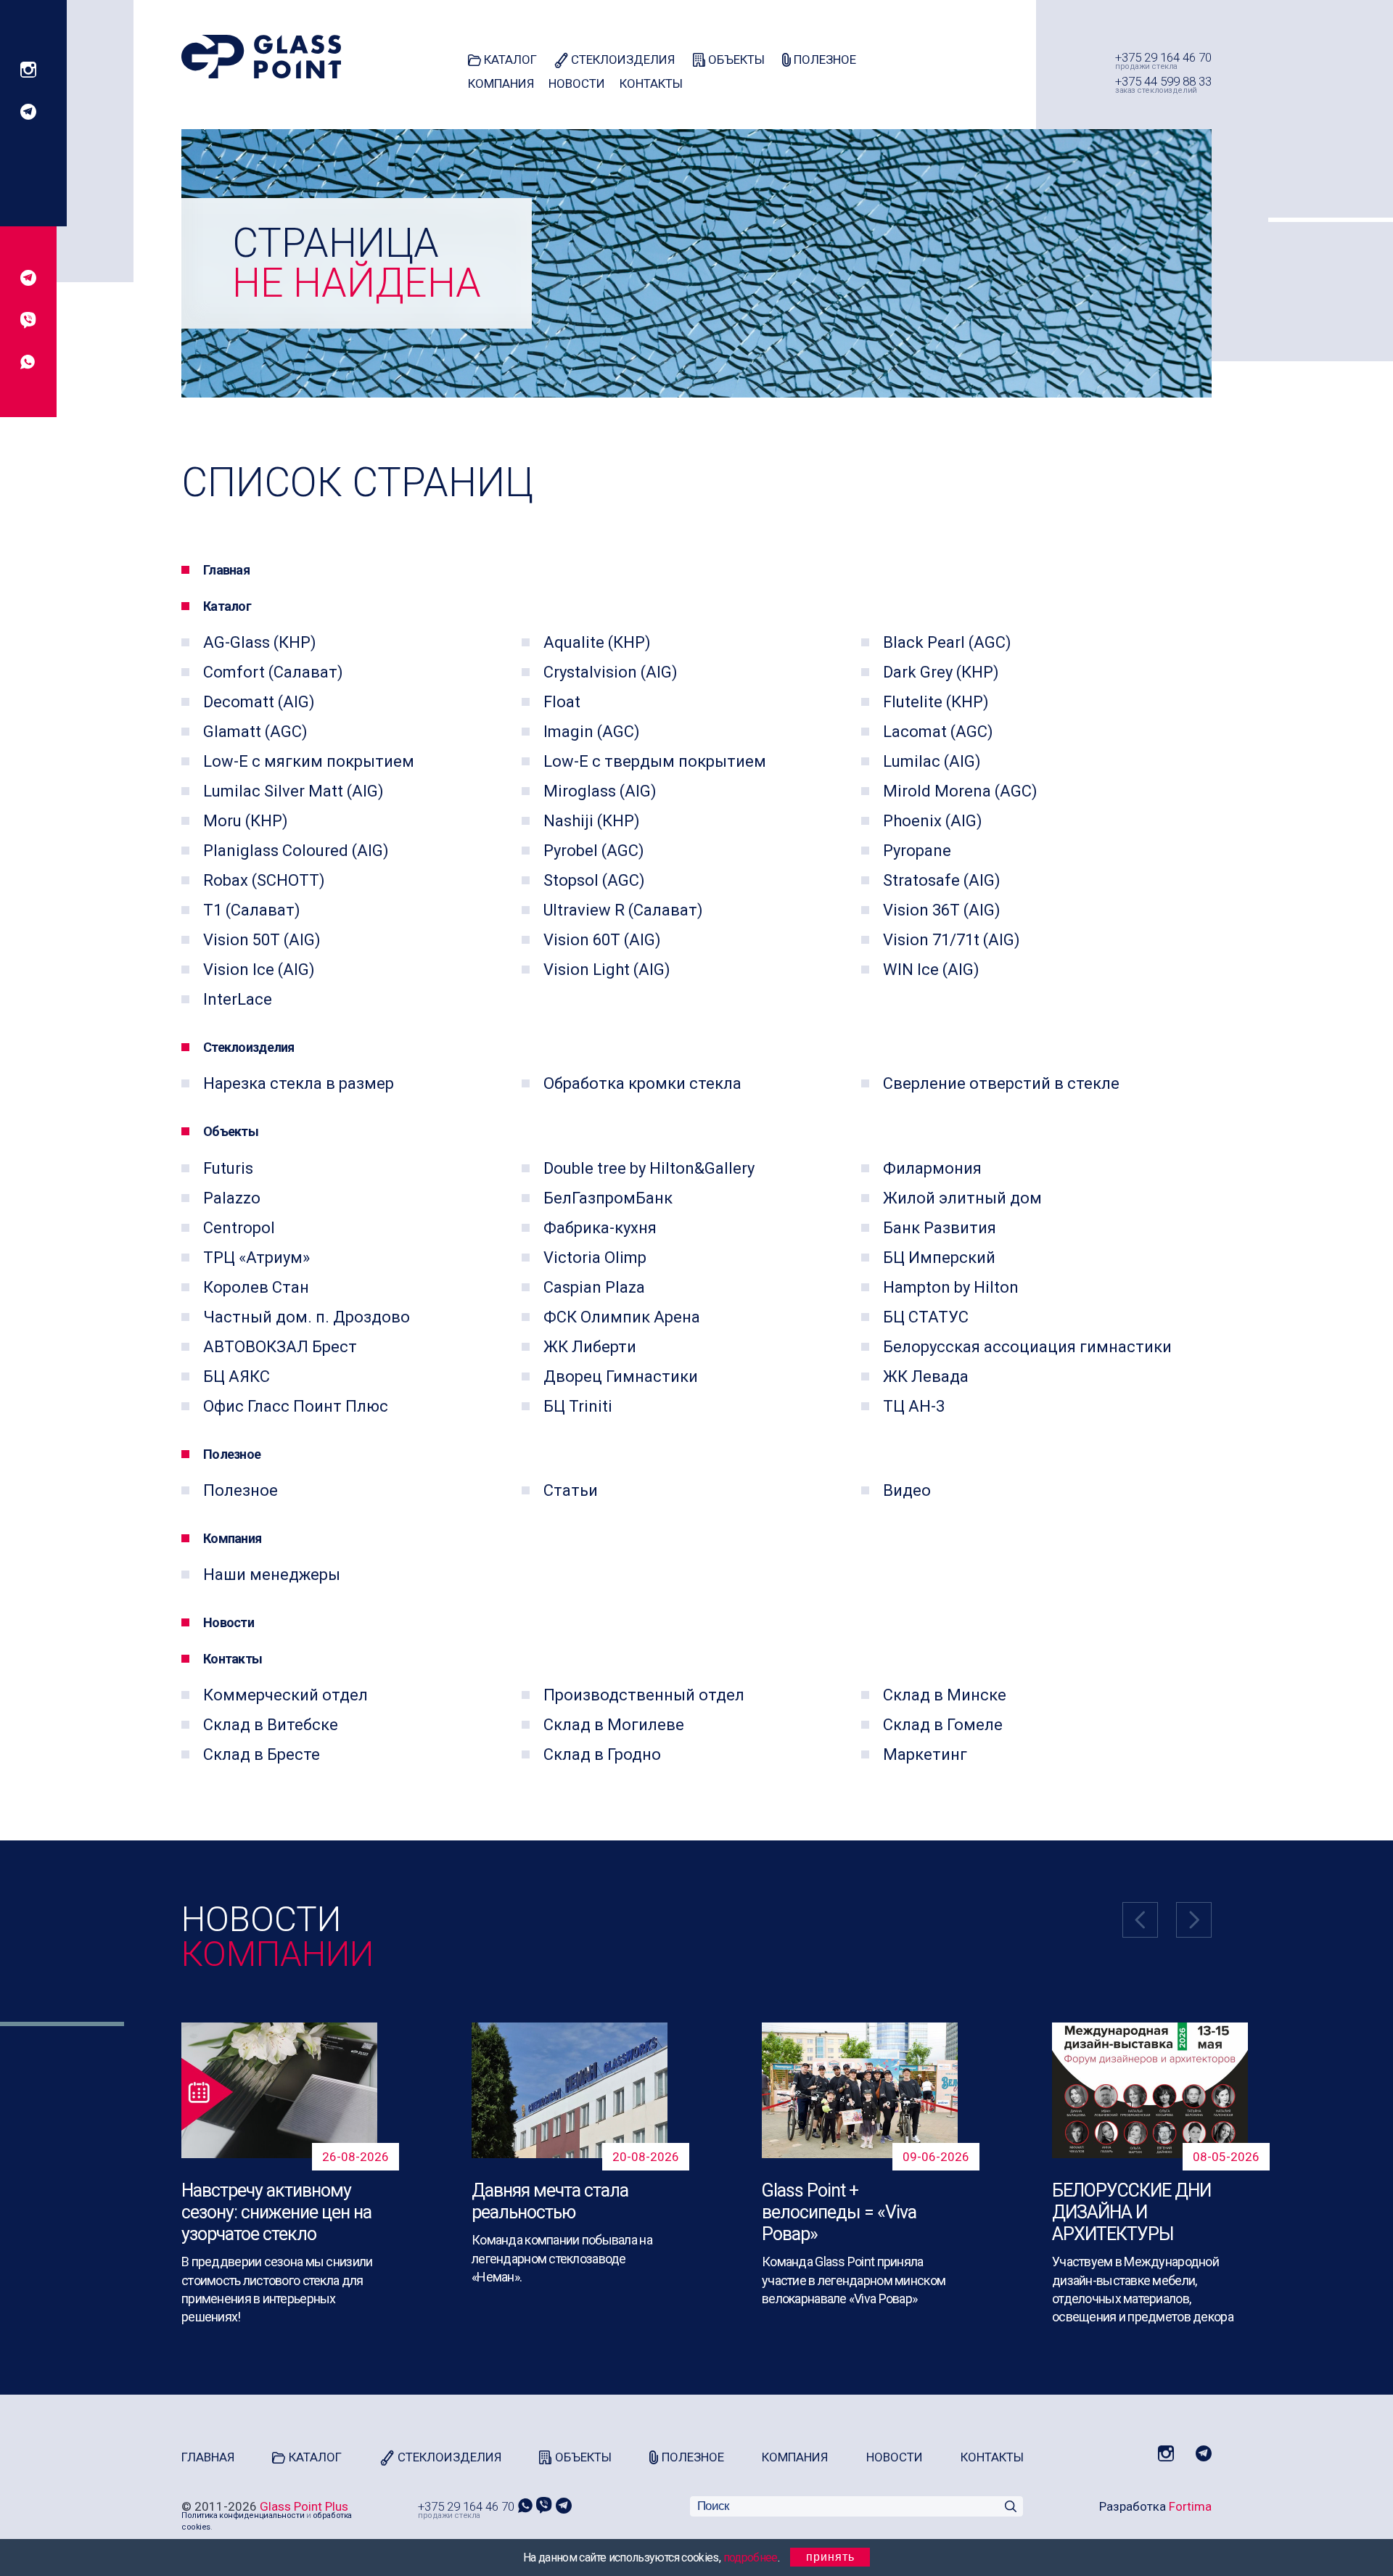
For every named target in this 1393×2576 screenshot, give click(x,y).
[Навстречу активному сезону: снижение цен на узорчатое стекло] (279, 2090)
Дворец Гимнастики (621, 1377)
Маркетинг (925, 1754)
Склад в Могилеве (614, 1725)
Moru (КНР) (246, 821)
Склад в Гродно (602, 1754)
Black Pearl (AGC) (947, 642)
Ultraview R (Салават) (623, 910)
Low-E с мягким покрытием (309, 761)
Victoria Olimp (595, 1258)
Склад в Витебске (271, 1725)
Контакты (651, 83)
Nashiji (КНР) (592, 821)
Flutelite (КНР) (936, 702)
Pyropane (917, 851)
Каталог (509, 59)
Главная (226, 570)
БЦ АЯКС (237, 1377)
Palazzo (232, 1198)
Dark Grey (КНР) (941, 672)
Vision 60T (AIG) (602, 940)
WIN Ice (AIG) (931, 970)
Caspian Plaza (594, 1287)
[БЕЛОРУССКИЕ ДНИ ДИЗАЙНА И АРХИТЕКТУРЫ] (1150, 2090)
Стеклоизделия (621, 59)
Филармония (932, 1168)
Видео (907, 1490)
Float (562, 702)
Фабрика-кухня (600, 1228)
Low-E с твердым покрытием (655, 761)
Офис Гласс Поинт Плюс (296, 1406)
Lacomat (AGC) (938, 732)
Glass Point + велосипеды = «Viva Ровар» (839, 2212)
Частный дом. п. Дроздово (307, 1317)
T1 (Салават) (252, 910)
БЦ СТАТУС (926, 1317)
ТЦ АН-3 (914, 1406)
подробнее (751, 2558)
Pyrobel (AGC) (594, 851)
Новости (577, 83)
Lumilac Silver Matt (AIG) (293, 791)
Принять (830, 2557)
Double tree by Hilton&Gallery (649, 1168)
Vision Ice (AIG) (259, 970)
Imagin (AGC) (592, 732)
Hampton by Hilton (951, 1287)
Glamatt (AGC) (255, 732)
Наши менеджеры (272, 1575)
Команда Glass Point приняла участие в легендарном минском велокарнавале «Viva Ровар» (854, 2280)
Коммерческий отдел (285, 1695)
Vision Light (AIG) (607, 970)
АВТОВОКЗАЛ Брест (280, 1347)
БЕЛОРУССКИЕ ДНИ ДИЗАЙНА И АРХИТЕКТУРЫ (1131, 2212)
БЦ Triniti (578, 1406)
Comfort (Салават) (273, 672)
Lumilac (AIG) (932, 761)
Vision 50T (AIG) (262, 940)
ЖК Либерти (590, 1347)
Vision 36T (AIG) (942, 910)
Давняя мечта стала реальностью (550, 2201)
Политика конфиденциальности (243, 2515)
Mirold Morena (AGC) (960, 791)
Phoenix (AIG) (933, 821)
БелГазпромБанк (608, 1198)
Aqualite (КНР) (597, 642)
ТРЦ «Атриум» (256, 1258)
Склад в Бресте (262, 1754)
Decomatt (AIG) (259, 702)
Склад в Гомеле (943, 1725)
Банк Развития (940, 1228)
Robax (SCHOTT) (264, 880)
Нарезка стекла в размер (299, 1083)
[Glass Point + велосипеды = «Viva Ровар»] (860, 2090)
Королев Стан (256, 1287)
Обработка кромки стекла (642, 1083)
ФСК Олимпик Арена (622, 1317)
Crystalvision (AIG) (611, 672)
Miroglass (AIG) (600, 791)
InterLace (238, 999)
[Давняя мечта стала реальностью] (570, 2090)
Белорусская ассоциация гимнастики (1027, 1347)
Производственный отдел (644, 1695)
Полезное (823, 59)
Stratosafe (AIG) (942, 880)
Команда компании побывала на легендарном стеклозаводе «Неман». (562, 2258)
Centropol (239, 1228)
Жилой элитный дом (962, 1198)
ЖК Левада (926, 1377)
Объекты (735, 59)
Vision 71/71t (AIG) (952, 940)
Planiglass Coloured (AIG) (296, 851)
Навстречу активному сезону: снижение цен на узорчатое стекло (276, 2212)
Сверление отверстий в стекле (1001, 1083)
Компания (501, 83)
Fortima (1190, 2506)
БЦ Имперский (939, 1258)
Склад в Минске (945, 1695)
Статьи (571, 1490)
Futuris (228, 1168)
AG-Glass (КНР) (260, 642)
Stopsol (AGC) (594, 880)
